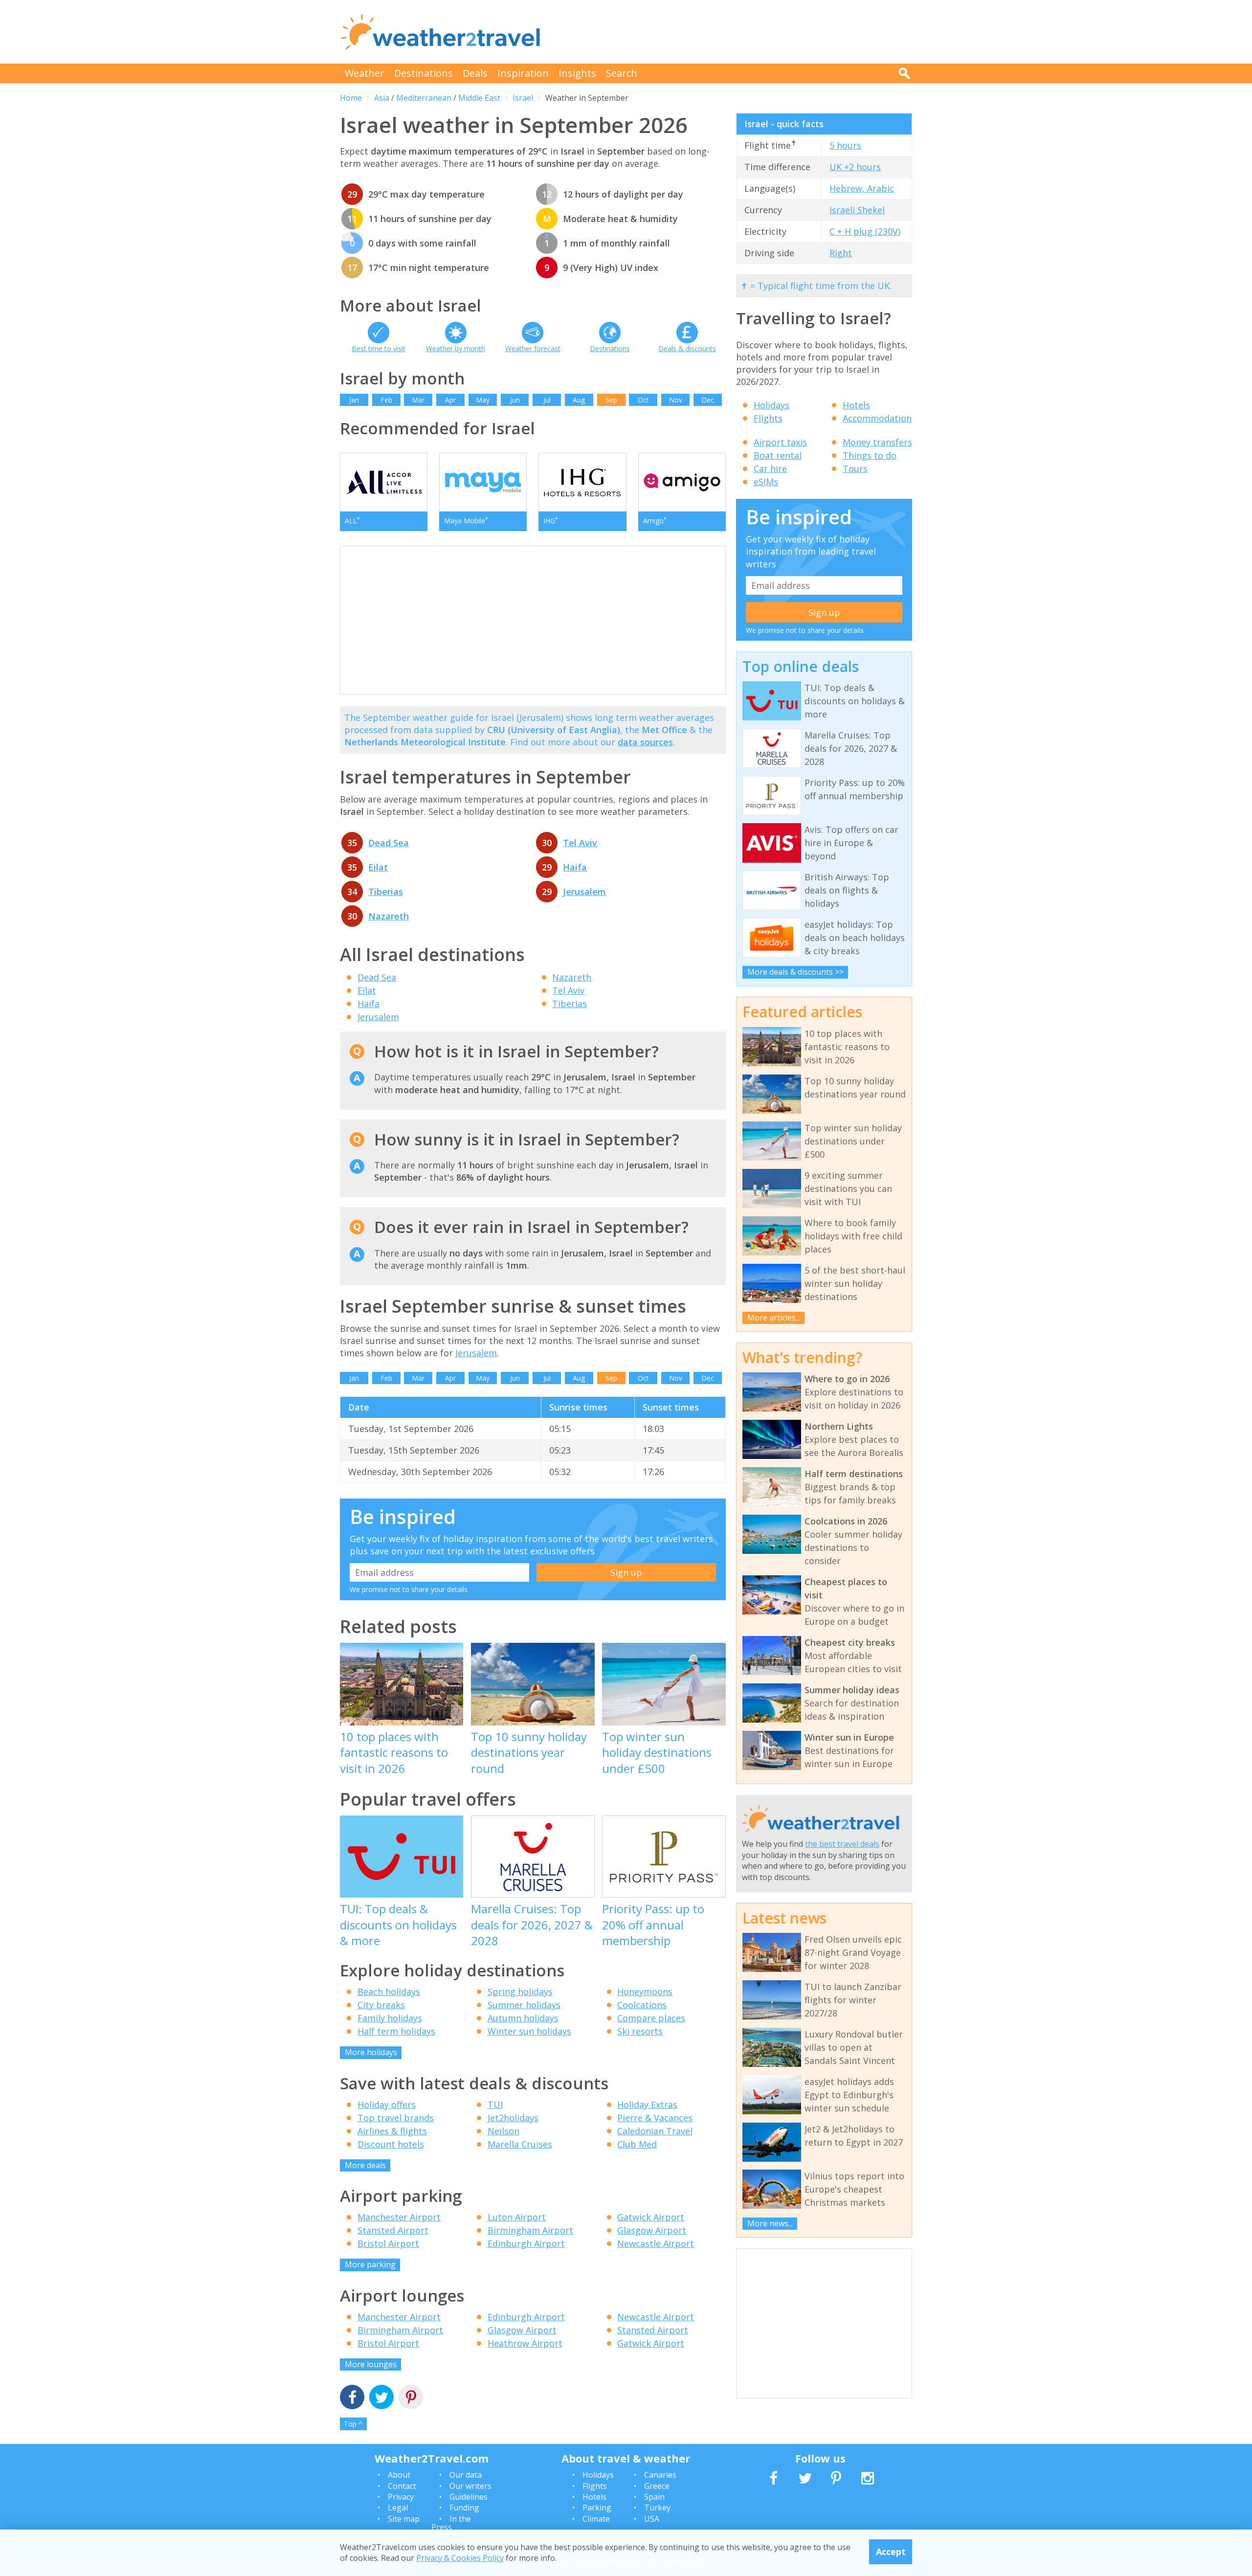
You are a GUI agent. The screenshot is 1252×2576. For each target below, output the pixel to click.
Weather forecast (533, 348)
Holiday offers (387, 2105)
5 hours (845, 145)
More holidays (371, 2052)
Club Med (637, 2144)
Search (622, 73)
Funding (464, 2508)
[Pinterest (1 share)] (411, 2398)
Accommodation (877, 418)
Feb (386, 400)
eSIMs (766, 482)
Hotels (856, 405)
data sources (645, 742)
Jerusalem (584, 892)
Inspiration (523, 73)
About (399, 2475)
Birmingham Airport (530, 2230)
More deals (365, 2165)
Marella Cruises (520, 2144)
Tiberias (386, 892)
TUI (495, 2105)
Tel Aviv (580, 843)
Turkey (657, 2508)
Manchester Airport (399, 2217)
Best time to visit (379, 348)
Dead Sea (389, 843)
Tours (855, 469)
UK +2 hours (855, 167)
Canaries (660, 2475)
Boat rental (778, 455)
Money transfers (877, 442)
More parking (370, 2264)
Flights (768, 418)
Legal (398, 2508)
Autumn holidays (523, 2018)
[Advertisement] (734, 32)
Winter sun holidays (529, 2031)
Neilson (503, 2131)
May (483, 400)
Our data (466, 2475)
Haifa (575, 867)
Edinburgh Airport (526, 2243)
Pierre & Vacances (655, 2118)
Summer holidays (524, 2005)
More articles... (774, 1318)
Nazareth (389, 916)
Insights (577, 73)
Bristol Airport (388, 2243)
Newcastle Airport (656, 2243)
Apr (450, 400)
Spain (654, 2497)
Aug (579, 400)
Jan (354, 400)
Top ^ (353, 2424)
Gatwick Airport (651, 2217)
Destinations (424, 73)
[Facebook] (352, 2398)
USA (652, 2519)
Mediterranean (424, 98)
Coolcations (642, 2005)
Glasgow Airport (652, 2230)
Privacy (401, 2497)
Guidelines (469, 2497)
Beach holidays (389, 1992)
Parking (597, 2508)
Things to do (870, 455)
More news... (770, 2223)
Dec (708, 400)
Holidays (771, 405)
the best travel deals (842, 1844)
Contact (402, 2486)
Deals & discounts (687, 348)
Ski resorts (640, 2031)
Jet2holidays (513, 2118)
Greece (657, 2486)
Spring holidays (520, 1992)
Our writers (470, 2486)
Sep (611, 400)
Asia (382, 98)
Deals (475, 73)
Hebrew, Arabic (862, 188)
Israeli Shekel (857, 210)
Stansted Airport (393, 2230)
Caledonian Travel (655, 2131)
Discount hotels (391, 2144)
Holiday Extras (647, 2105)
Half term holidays (396, 2031)
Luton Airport (517, 2217)
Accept (891, 2552)
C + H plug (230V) (865, 231)
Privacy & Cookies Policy (460, 2558)
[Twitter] (381, 2398)
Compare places (651, 2018)
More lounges (371, 2364)
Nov (676, 400)
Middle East (479, 98)
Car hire (770, 469)
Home (351, 98)
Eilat (378, 867)
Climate (596, 2519)
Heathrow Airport (525, 2343)
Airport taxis (780, 442)
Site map (404, 2519)
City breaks (381, 2005)
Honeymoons (645, 1992)
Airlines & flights (392, 2131)
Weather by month (456, 348)
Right (841, 253)
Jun (515, 400)
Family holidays (390, 2018)
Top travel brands (396, 2118)
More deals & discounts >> (795, 972)
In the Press (451, 2523)
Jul (547, 400)
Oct (643, 400)
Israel (523, 98)
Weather (365, 73)
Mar (418, 400)
